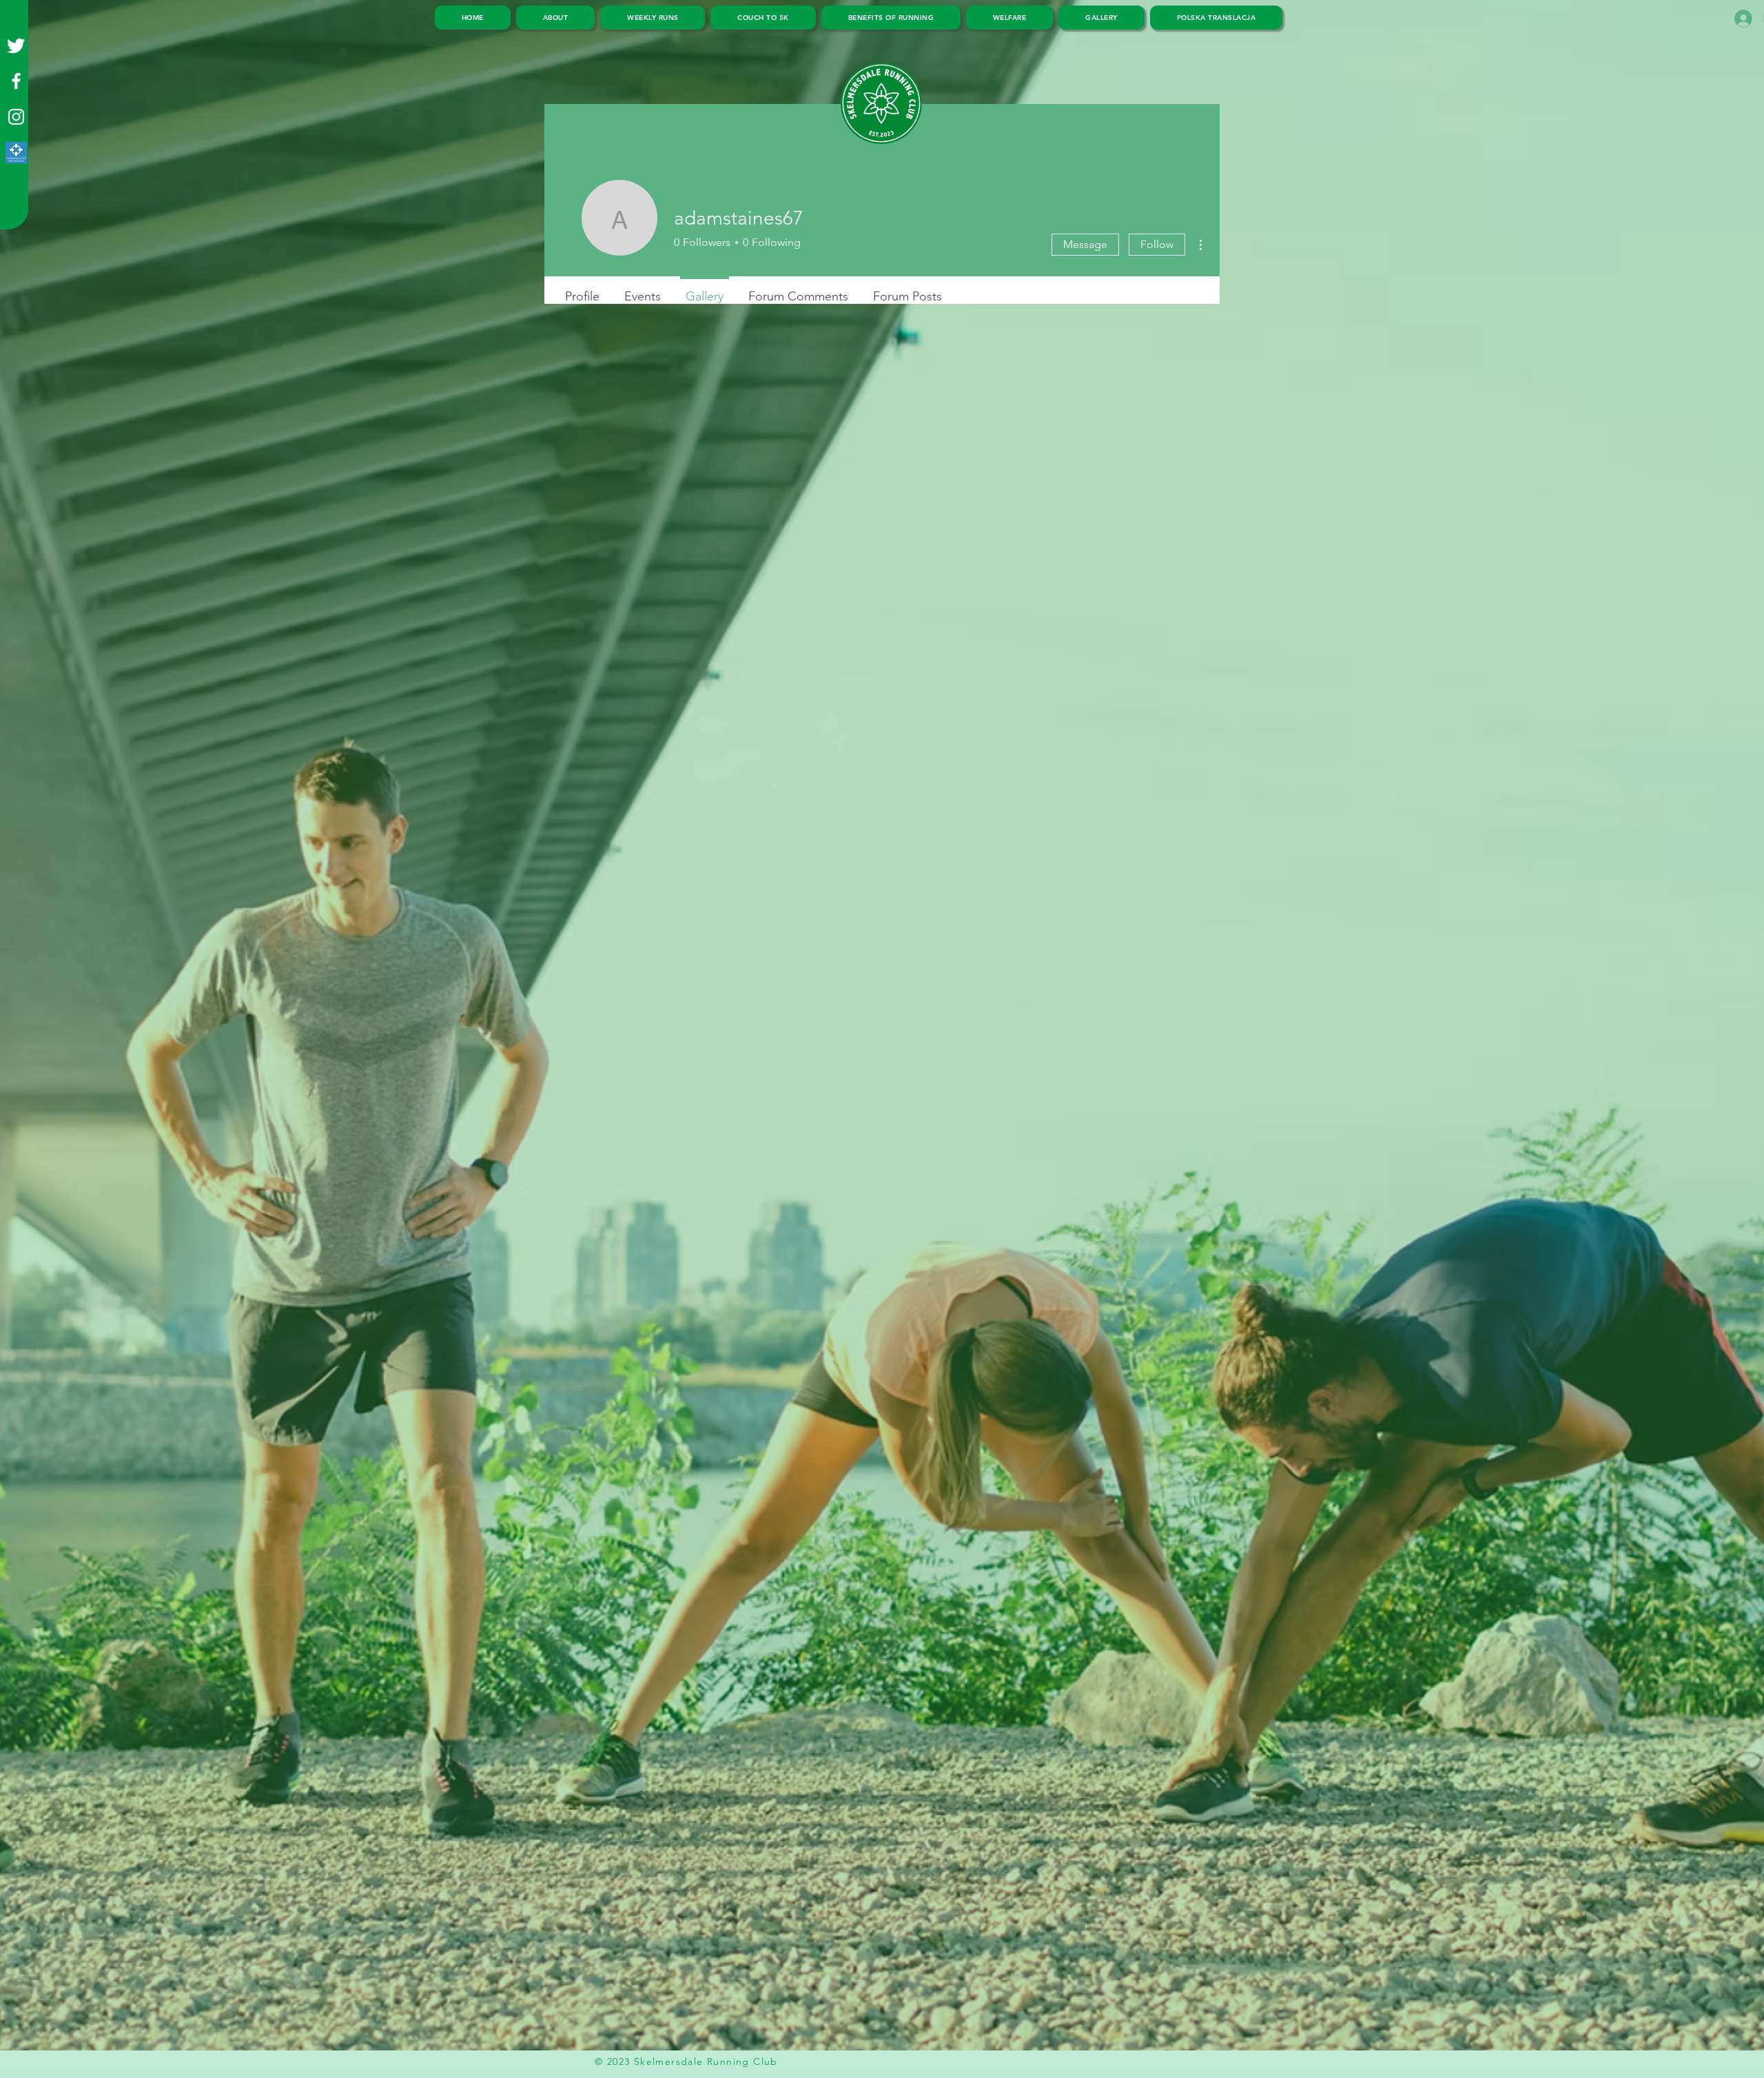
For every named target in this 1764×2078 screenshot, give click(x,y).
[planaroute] (16, 153)
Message (1085, 244)
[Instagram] (16, 117)
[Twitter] (16, 45)
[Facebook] (16, 81)
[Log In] (1740, 19)
